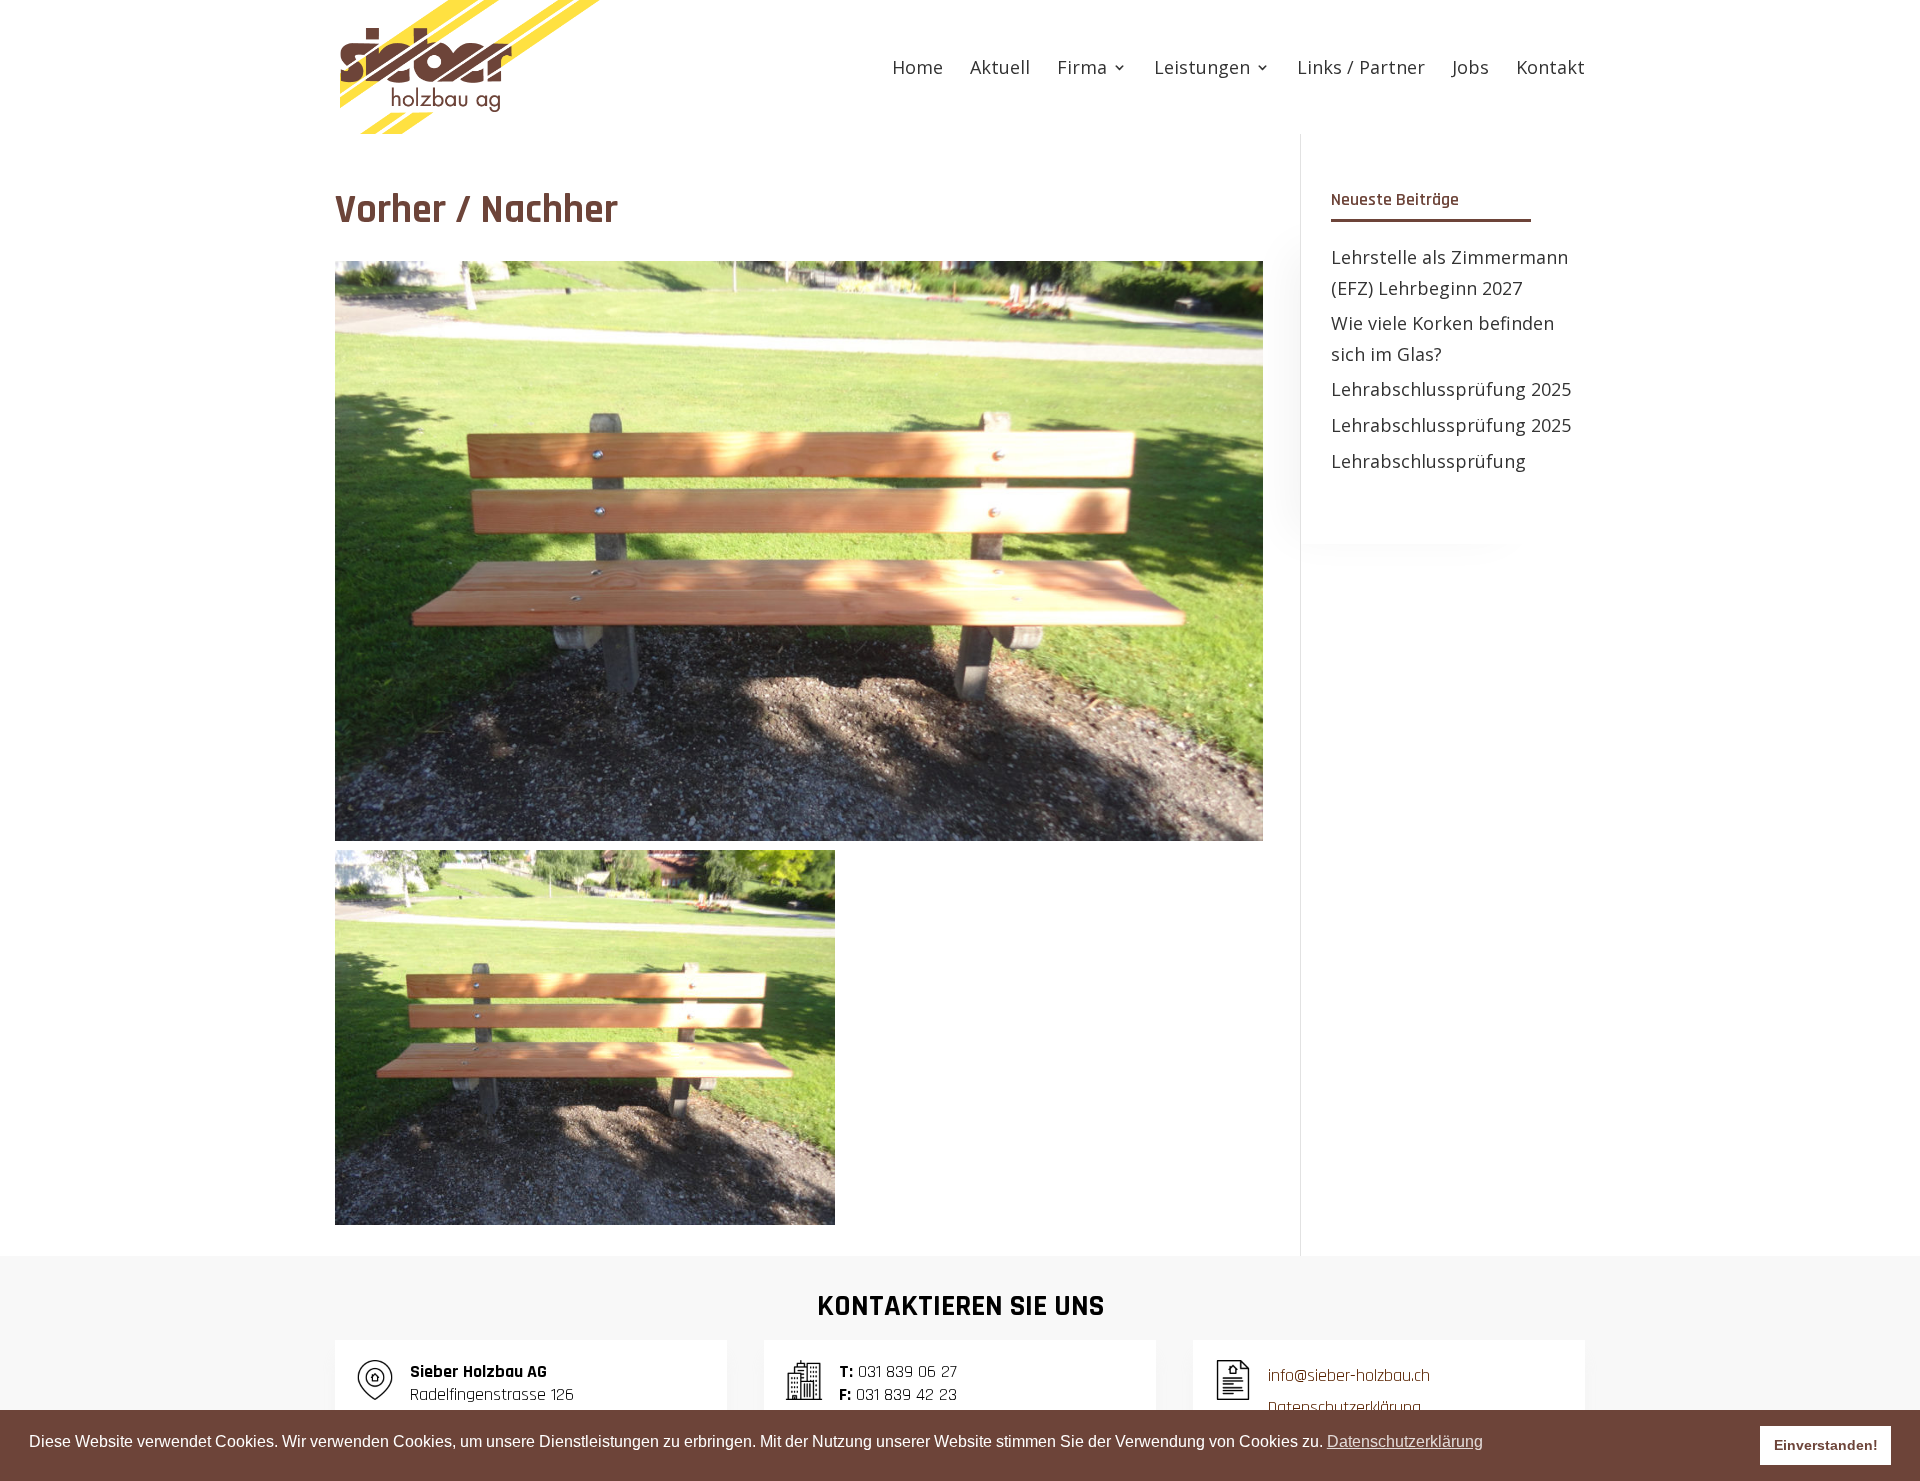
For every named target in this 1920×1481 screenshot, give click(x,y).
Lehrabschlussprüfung (1428, 461)
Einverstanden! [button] (1826, 1445)
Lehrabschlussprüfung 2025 (1451, 389)
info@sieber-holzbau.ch (1349, 1375)
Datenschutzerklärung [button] (1405, 1441)
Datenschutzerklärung (1344, 1407)
